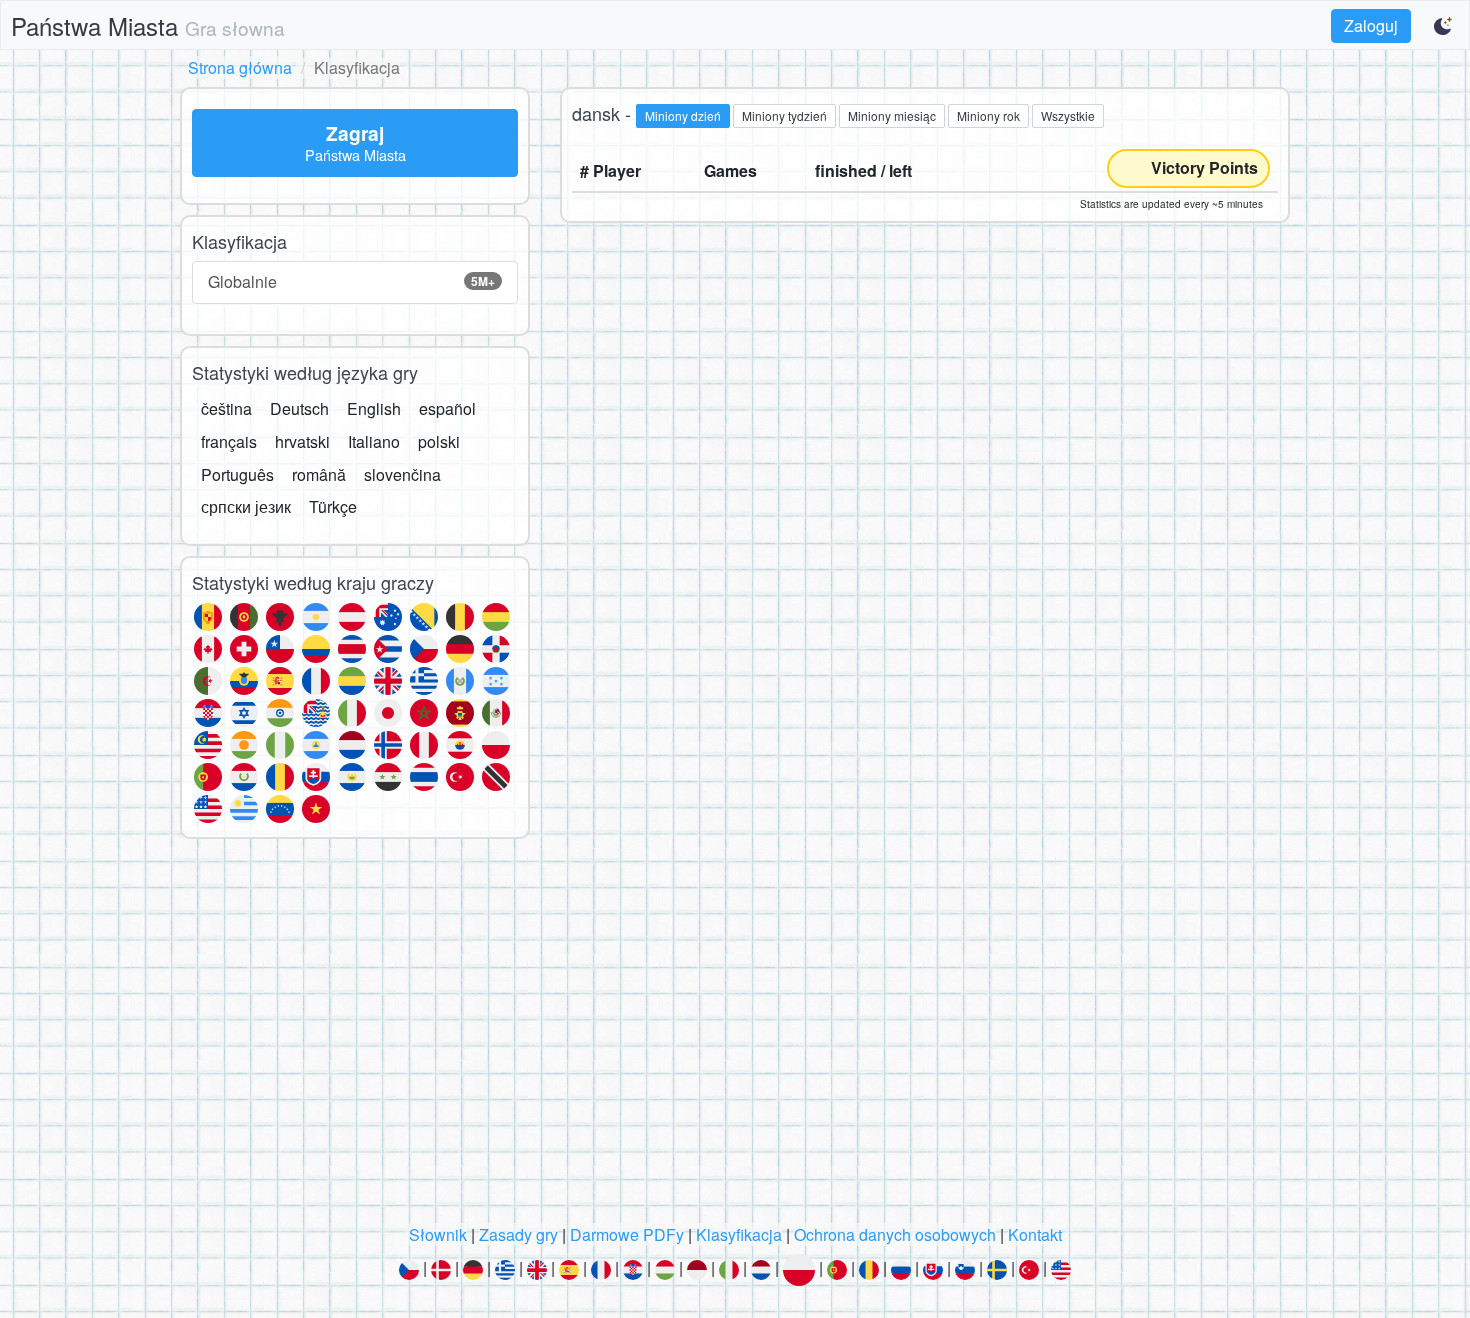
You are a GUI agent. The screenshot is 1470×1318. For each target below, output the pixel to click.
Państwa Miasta (148, 25)
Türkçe (333, 506)
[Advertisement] (735, 1037)
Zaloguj (1371, 25)
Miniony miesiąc (892, 115)
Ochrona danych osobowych (895, 1234)
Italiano (374, 441)
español (447, 408)
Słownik (438, 1234)
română (319, 474)
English (374, 408)
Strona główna (240, 67)
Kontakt (1035, 1234)
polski (439, 441)
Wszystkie (1068, 115)
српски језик (246, 506)
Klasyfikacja (739, 1234)
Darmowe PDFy (627, 1234)
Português (237, 474)
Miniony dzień (683, 115)
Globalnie (351, 281)
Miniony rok (988, 115)
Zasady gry (518, 1234)
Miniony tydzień (784, 115)
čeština (226, 408)
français (229, 441)
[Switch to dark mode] (1444, 26)
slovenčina (402, 474)
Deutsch (299, 408)
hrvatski (302, 441)
